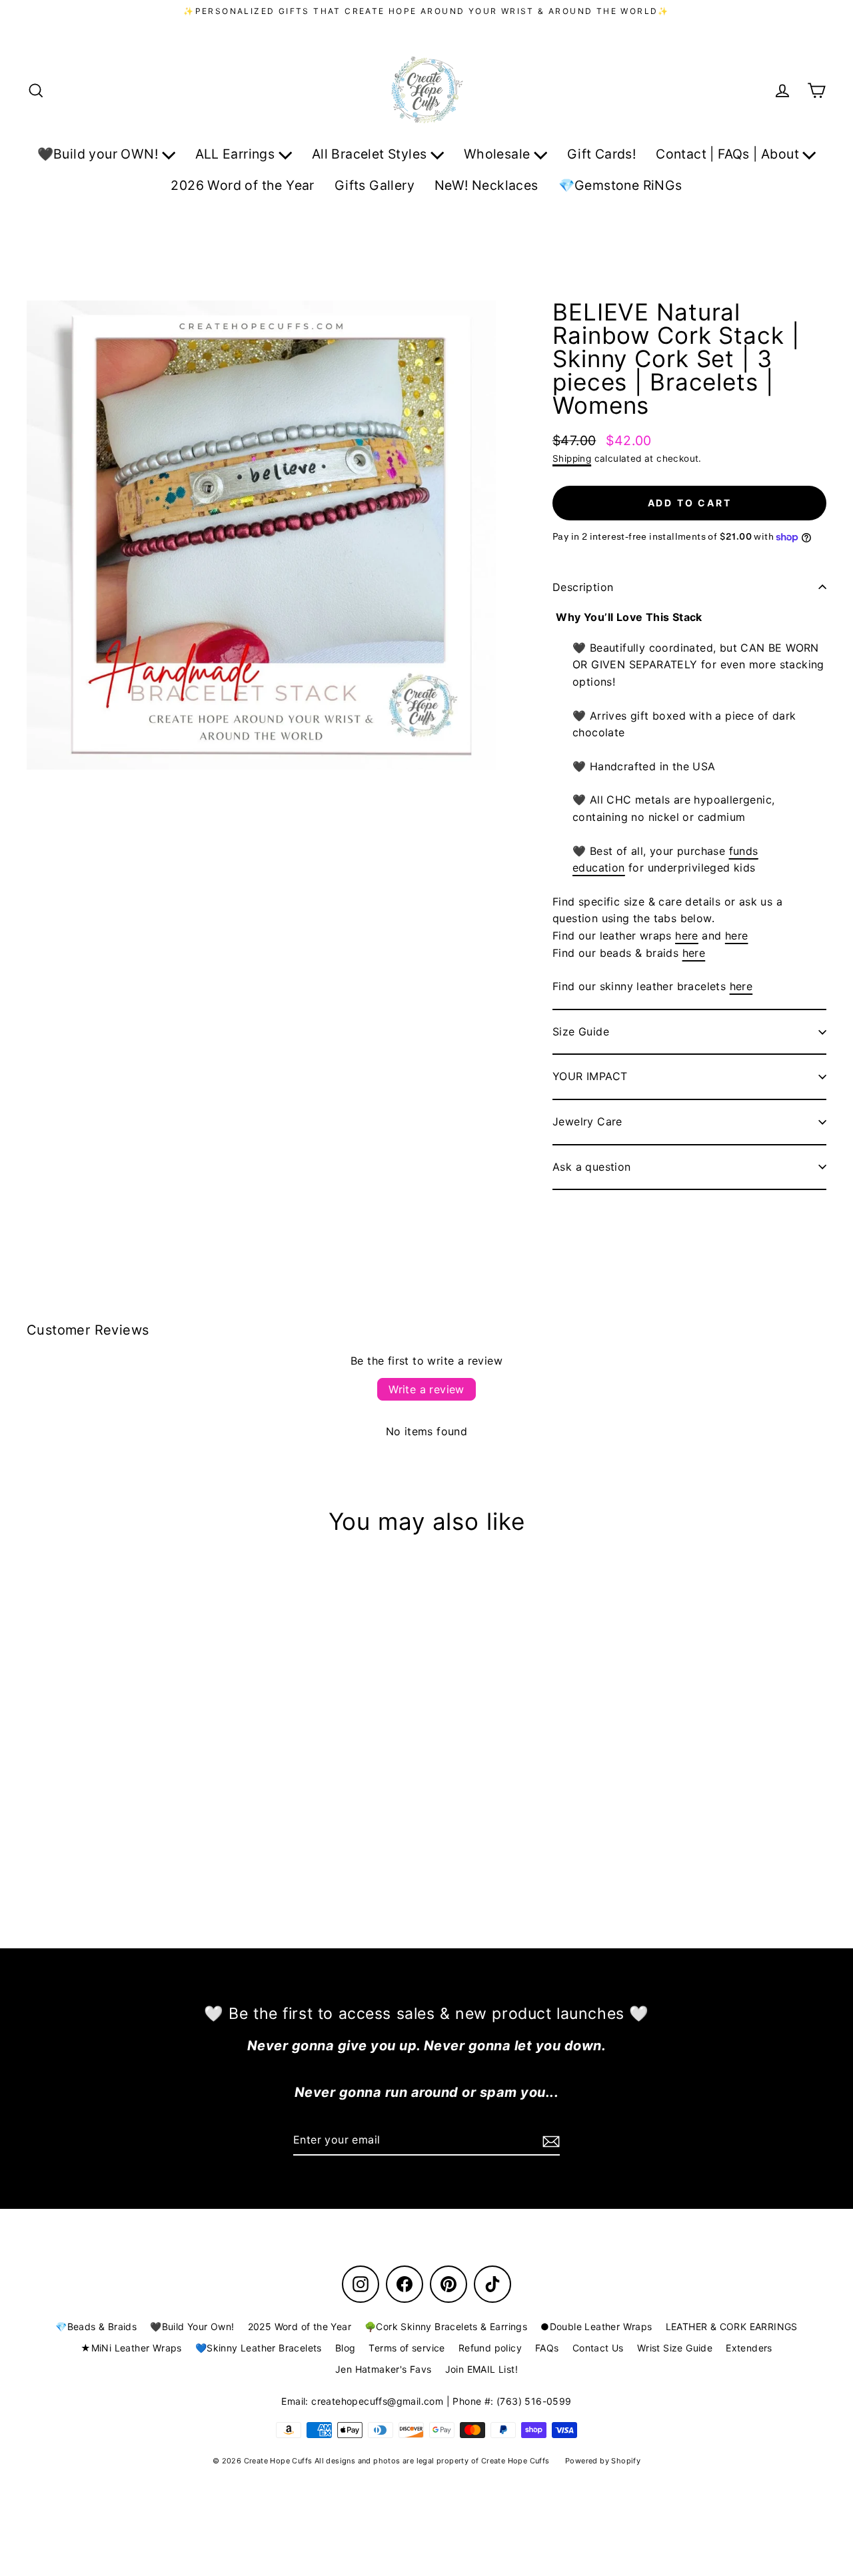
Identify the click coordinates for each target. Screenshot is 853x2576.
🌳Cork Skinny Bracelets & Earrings (446, 2326)
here (687, 936)
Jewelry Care (587, 1121)
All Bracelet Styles (371, 154)
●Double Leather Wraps (596, 2326)
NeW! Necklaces (486, 185)
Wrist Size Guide (675, 2348)
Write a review (426, 1389)
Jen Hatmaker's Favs (384, 2369)
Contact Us (598, 2348)
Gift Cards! (601, 154)
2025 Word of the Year (300, 2326)
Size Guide (581, 1031)
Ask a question (592, 1167)
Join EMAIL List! (481, 2369)
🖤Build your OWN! (100, 154)
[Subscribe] (549, 2141)
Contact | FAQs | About (729, 154)
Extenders (749, 2348)
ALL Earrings (237, 154)
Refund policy (490, 2348)
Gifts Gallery (375, 185)
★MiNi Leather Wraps (131, 2348)
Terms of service (407, 2348)
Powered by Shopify (603, 2461)
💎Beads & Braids (96, 2326)
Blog (346, 2348)
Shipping (572, 458)
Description (583, 587)
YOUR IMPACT (590, 1076)
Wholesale (499, 154)
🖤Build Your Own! (192, 2326)
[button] (689, 618)
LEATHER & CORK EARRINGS (732, 2326)
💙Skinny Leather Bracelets (259, 2348)
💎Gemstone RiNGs (620, 185)
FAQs (547, 2348)
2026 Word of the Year (242, 185)
